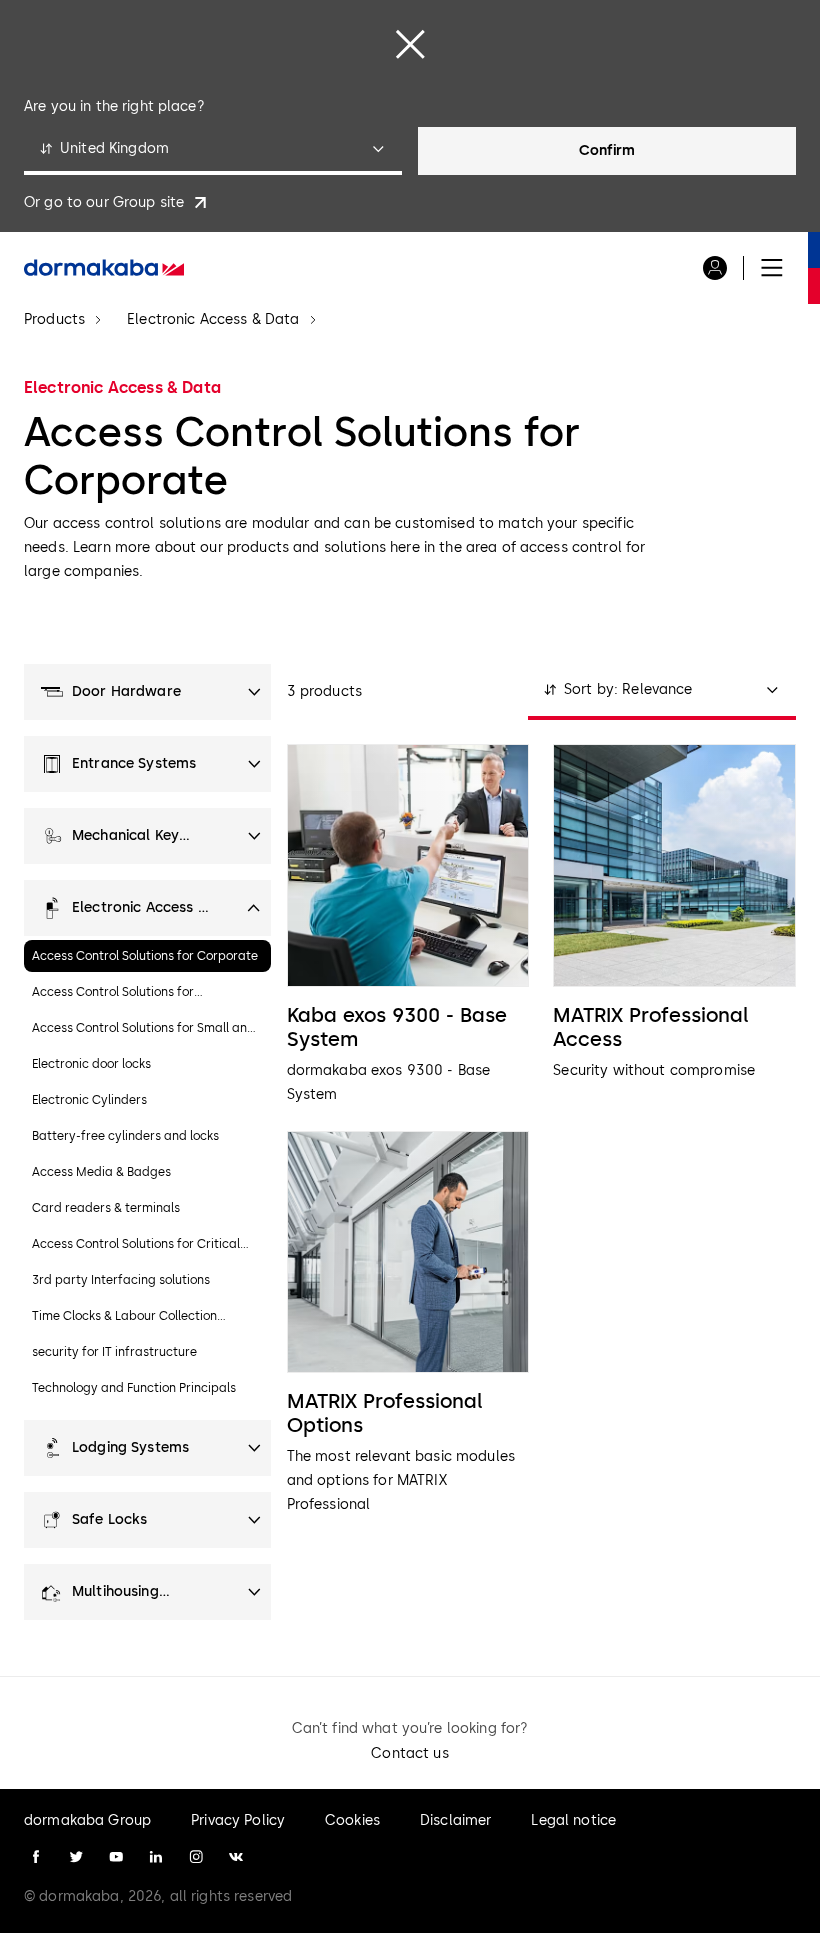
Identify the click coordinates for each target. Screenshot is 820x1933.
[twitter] (76, 1857)
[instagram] (196, 1857)
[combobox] (213, 151)
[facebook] (36, 1857)
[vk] (236, 1857)
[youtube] (116, 1857)
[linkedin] (156, 1857)
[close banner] (410, 44)
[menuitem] (104, 268)
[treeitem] (147, 692)
